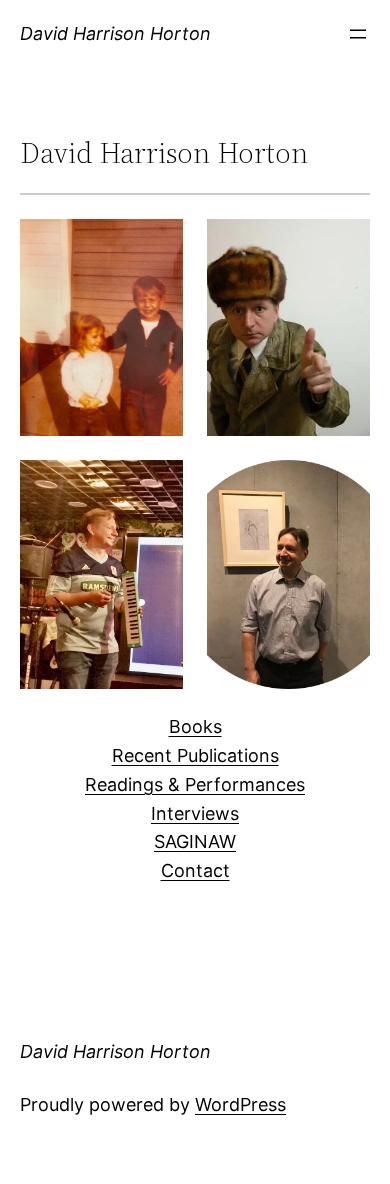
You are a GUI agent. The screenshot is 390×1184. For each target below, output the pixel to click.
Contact (195, 870)
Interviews (195, 813)
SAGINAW (195, 841)
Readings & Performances (195, 784)
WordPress (240, 1104)
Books (195, 726)
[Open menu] (358, 34)
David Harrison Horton (115, 33)
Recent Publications (195, 755)
